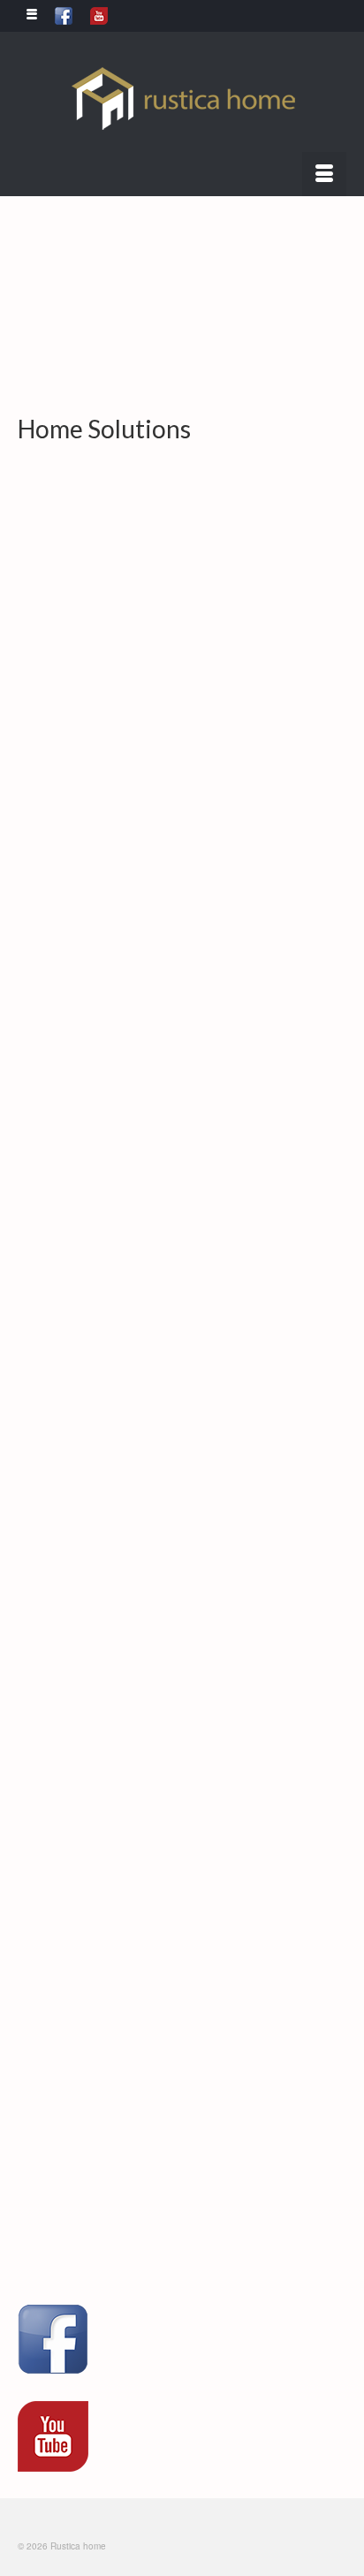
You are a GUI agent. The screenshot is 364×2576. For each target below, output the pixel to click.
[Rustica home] (182, 98)
